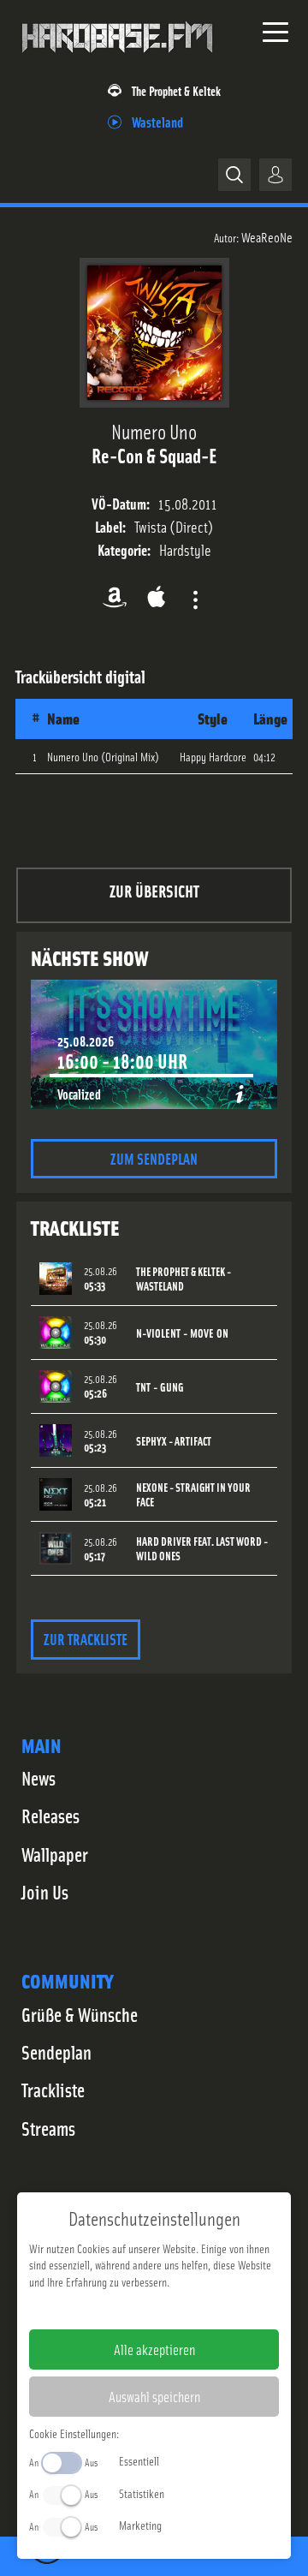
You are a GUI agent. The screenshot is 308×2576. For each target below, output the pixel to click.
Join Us (45, 1892)
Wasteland (157, 121)
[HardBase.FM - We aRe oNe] (117, 59)
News (38, 1778)
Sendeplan (56, 2052)
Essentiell (139, 2460)
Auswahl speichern (154, 2396)
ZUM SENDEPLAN (154, 1158)
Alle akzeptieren (154, 2349)
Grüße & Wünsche (80, 2014)
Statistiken (142, 2493)
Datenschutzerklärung (184, 2309)
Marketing (140, 2525)
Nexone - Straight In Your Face (193, 1494)
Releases (50, 1816)
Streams (48, 2128)
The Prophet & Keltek (176, 90)
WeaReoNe (267, 236)
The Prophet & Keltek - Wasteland (184, 1279)
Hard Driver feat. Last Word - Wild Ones (202, 1548)
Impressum (101, 2309)
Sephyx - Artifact (174, 1441)
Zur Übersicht (154, 890)
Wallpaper (55, 1854)
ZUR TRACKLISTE (86, 1639)
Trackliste (53, 2090)
